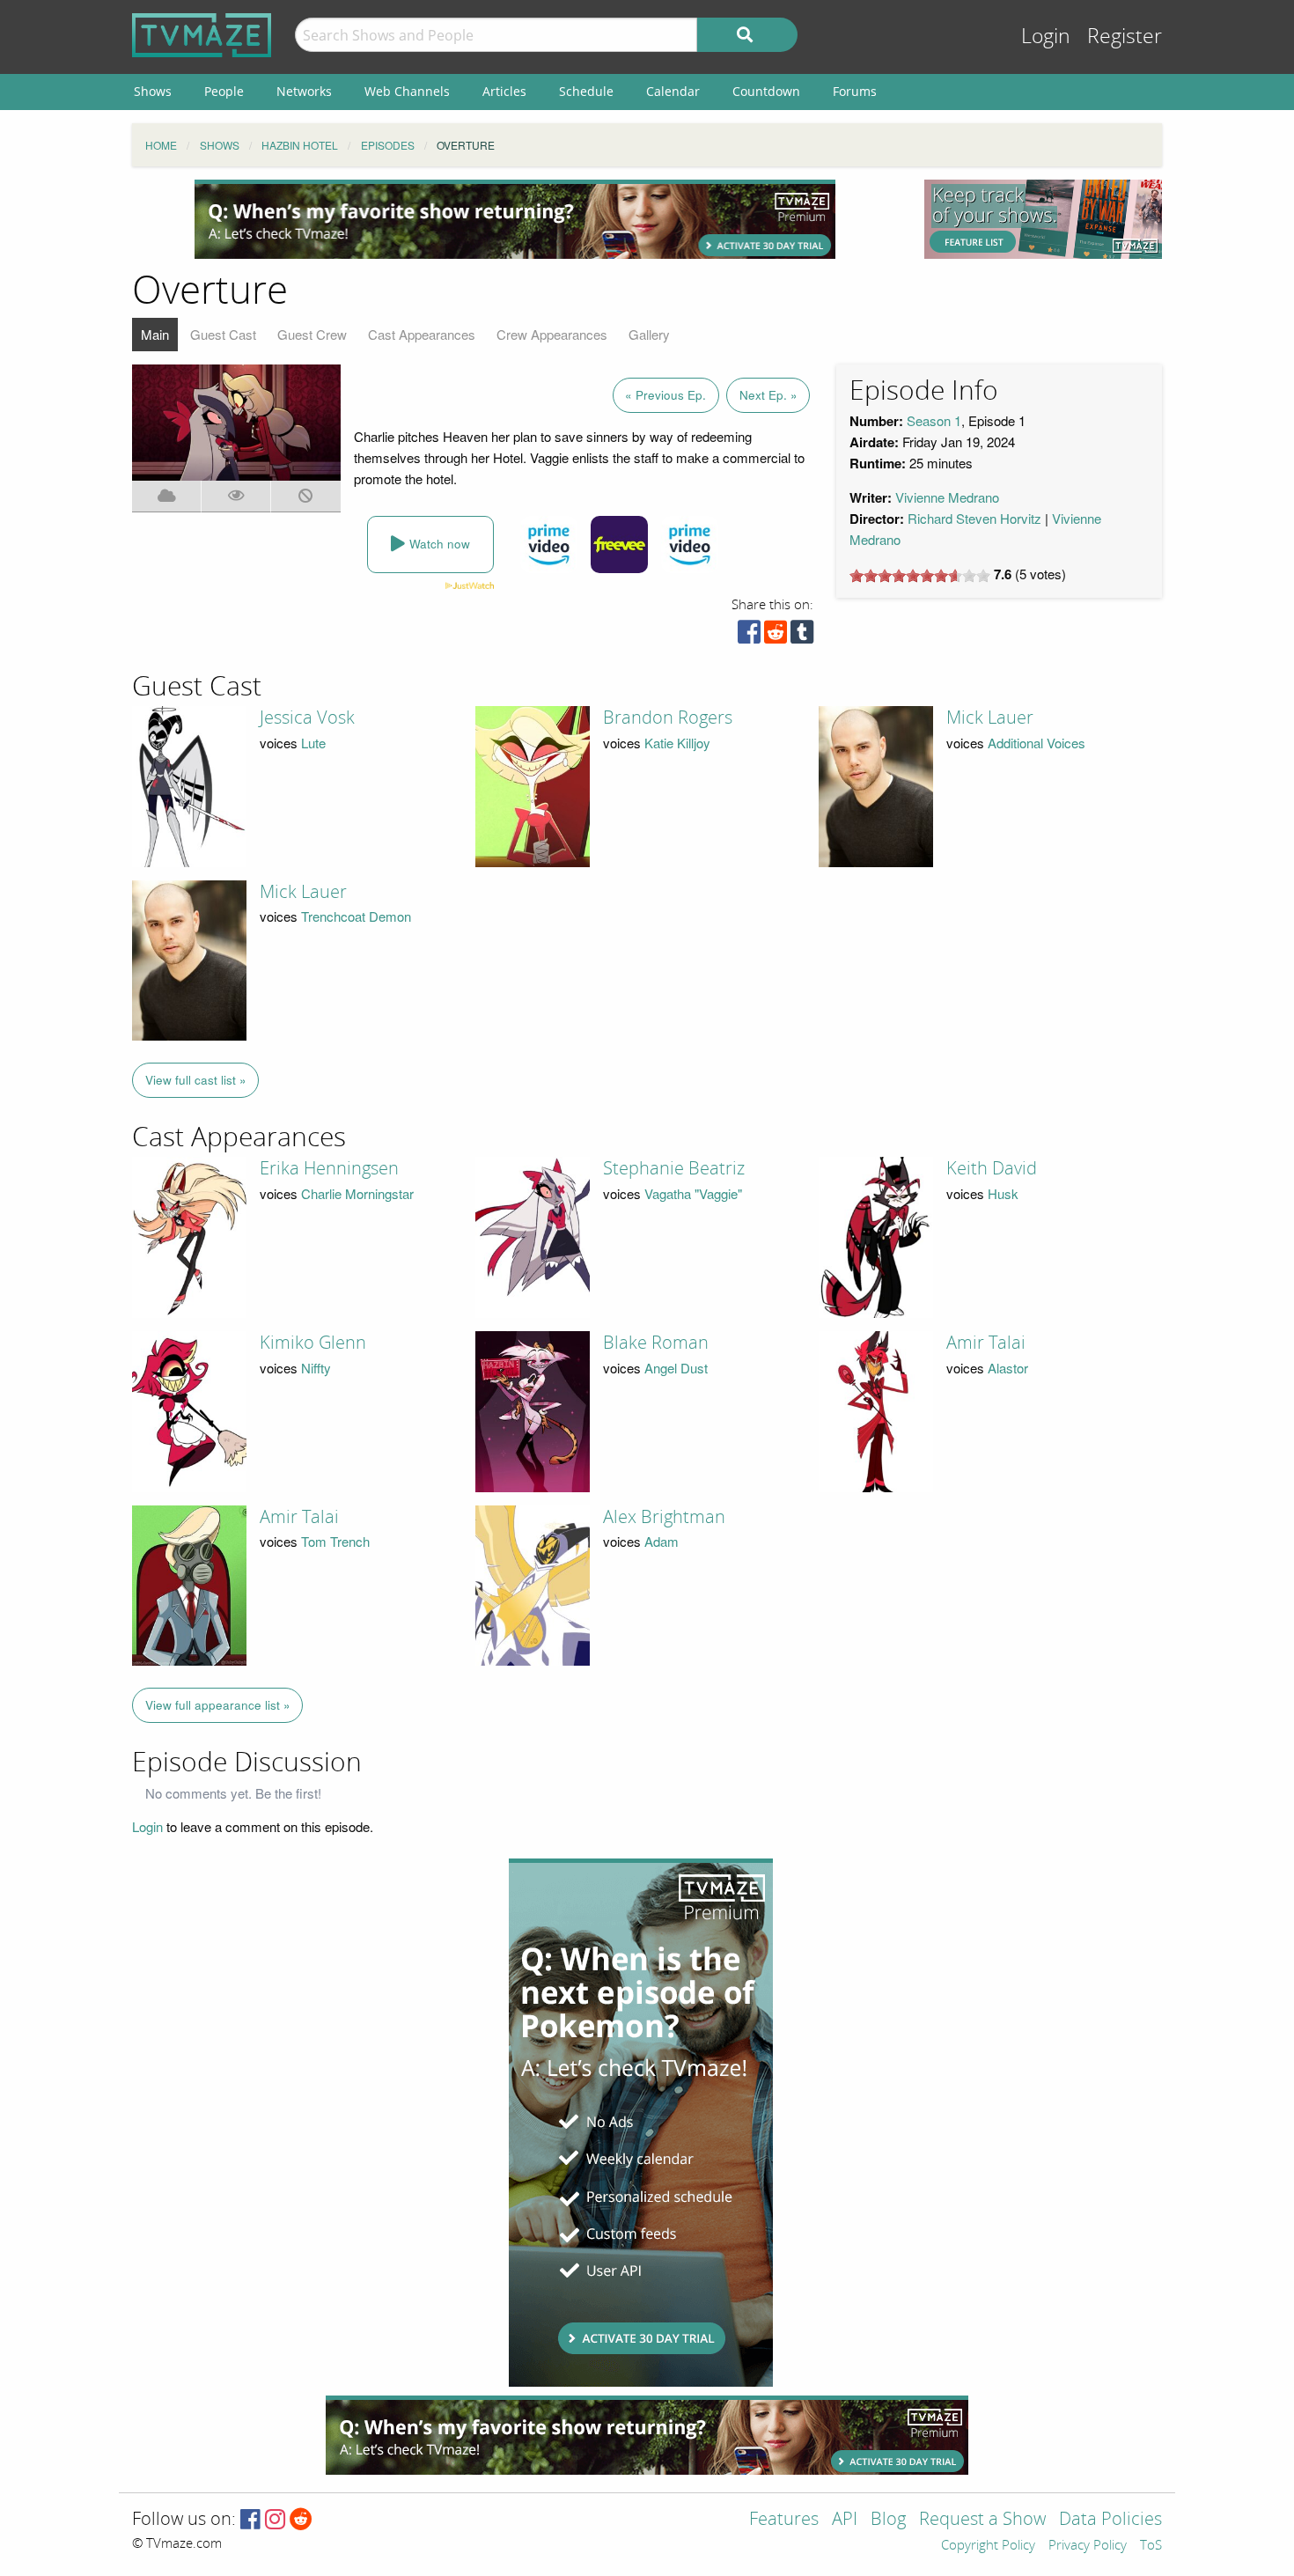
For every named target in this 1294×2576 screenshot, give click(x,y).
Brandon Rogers (668, 718)
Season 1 (934, 420)
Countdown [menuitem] (766, 91)
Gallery (649, 334)
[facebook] (749, 636)
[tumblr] (802, 636)
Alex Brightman (664, 1517)
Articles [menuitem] (504, 91)
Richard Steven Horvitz (974, 518)
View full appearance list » (218, 1705)
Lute (313, 743)
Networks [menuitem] (304, 91)
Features (784, 2520)
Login (1046, 37)
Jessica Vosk (307, 718)
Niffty (316, 1368)
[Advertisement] (515, 219)
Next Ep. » (768, 395)
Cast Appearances (422, 334)
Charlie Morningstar (357, 1193)
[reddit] (776, 636)
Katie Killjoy (677, 743)
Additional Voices (1037, 743)
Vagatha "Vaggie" (693, 1193)
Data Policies (1110, 2520)
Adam (662, 1541)
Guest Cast (223, 334)
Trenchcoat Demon (356, 916)
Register (1125, 37)
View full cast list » (196, 1080)
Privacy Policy (1088, 2546)
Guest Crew (312, 334)
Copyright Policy (988, 2546)
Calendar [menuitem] (673, 91)
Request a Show (982, 2520)
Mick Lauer (990, 718)
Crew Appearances (552, 334)
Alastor (1008, 1368)
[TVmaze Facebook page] (250, 2520)
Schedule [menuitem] (586, 91)
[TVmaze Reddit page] (301, 2520)
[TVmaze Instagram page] (275, 2520)
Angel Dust (676, 1368)
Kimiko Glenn (313, 1343)
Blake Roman (656, 1343)
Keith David (992, 1168)
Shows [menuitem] (153, 91)
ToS (1151, 2546)
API (845, 2520)
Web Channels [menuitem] (407, 91)
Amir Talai (986, 1343)
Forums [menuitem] (855, 91)
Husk (1003, 1193)
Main (155, 334)
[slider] (920, 576)
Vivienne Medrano (947, 497)
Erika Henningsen (329, 1168)
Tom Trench (335, 1541)
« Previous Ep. (665, 395)
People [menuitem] (224, 91)
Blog (888, 2520)
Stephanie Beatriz (674, 1168)
